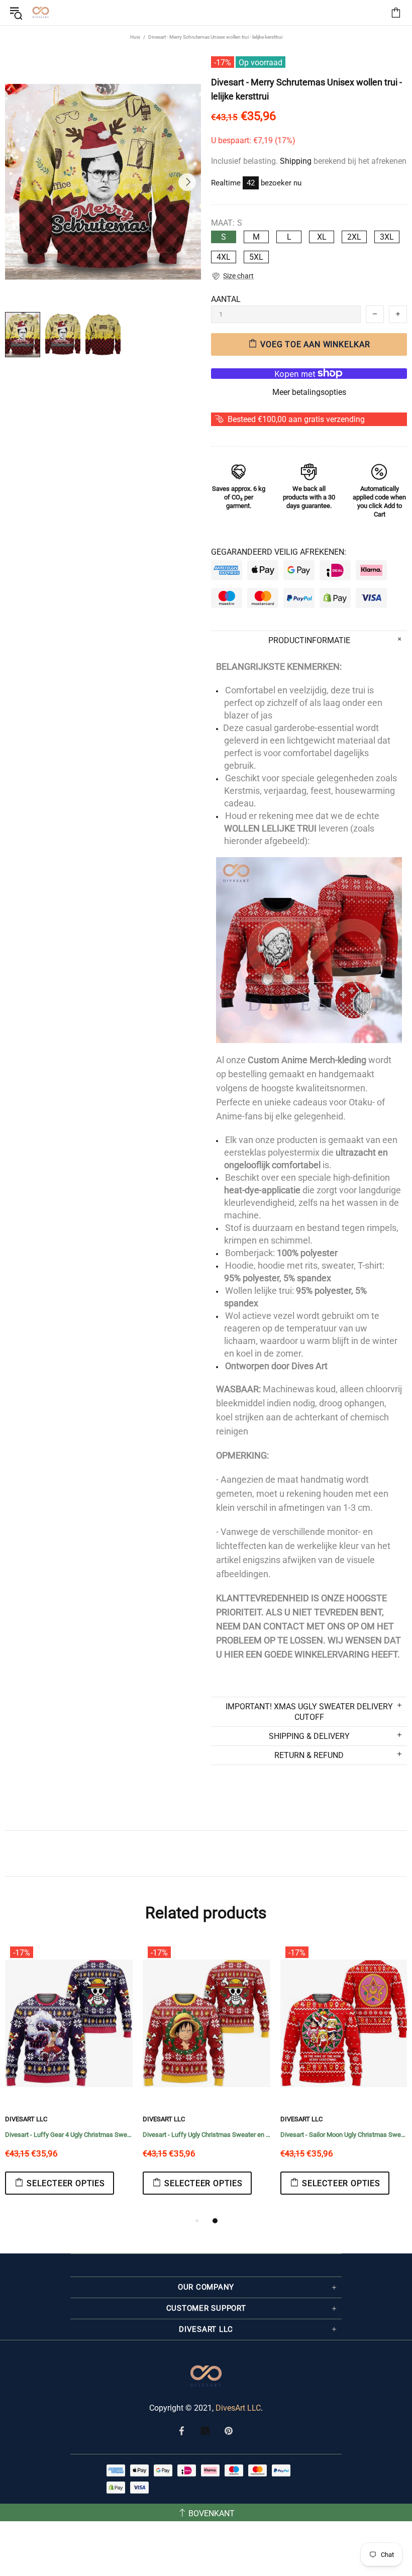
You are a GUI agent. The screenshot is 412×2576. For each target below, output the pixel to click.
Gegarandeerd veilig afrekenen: (279, 552)
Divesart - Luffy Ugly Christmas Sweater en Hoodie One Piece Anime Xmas (69, 2135)
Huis (135, 37)
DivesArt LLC (26, 2119)
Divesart (41, 13)
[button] (232, 276)
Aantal (226, 299)
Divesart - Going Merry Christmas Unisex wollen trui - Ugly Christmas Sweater (344, 2135)
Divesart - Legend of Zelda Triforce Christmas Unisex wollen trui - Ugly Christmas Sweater (207, 2135)
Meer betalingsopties (309, 392)
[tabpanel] (69, 2078)
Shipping (296, 161)
